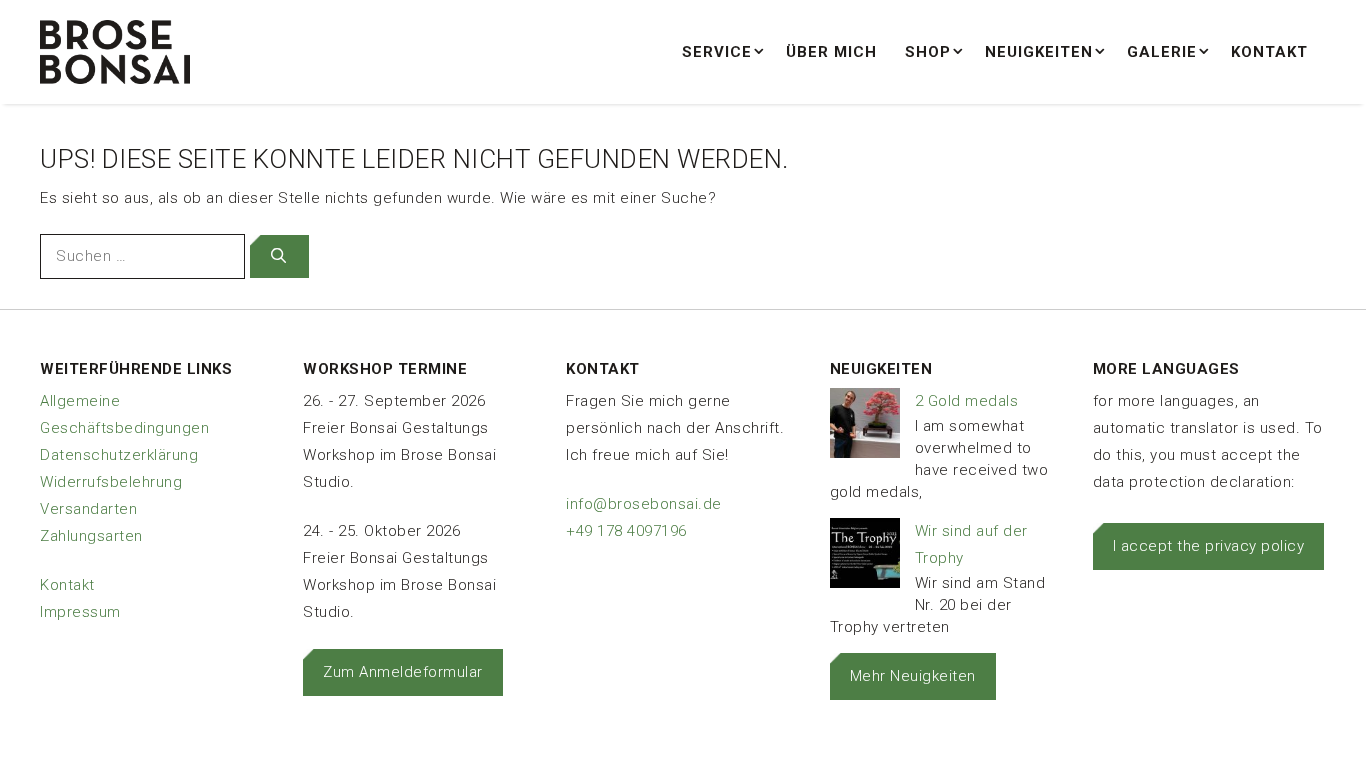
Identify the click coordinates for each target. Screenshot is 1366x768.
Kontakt (1269, 52)
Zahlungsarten (91, 536)
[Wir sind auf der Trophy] (865, 557)
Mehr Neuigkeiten (913, 676)
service (717, 52)
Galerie (1162, 52)
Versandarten (88, 509)
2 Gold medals (967, 401)
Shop (928, 52)
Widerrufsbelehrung (111, 482)
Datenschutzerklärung (119, 455)
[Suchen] (279, 256)
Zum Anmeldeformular (403, 672)
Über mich (831, 52)
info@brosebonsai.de (644, 504)
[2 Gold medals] (865, 427)
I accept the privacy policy (1209, 546)
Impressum (80, 612)
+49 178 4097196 (626, 531)
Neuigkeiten (1039, 52)
